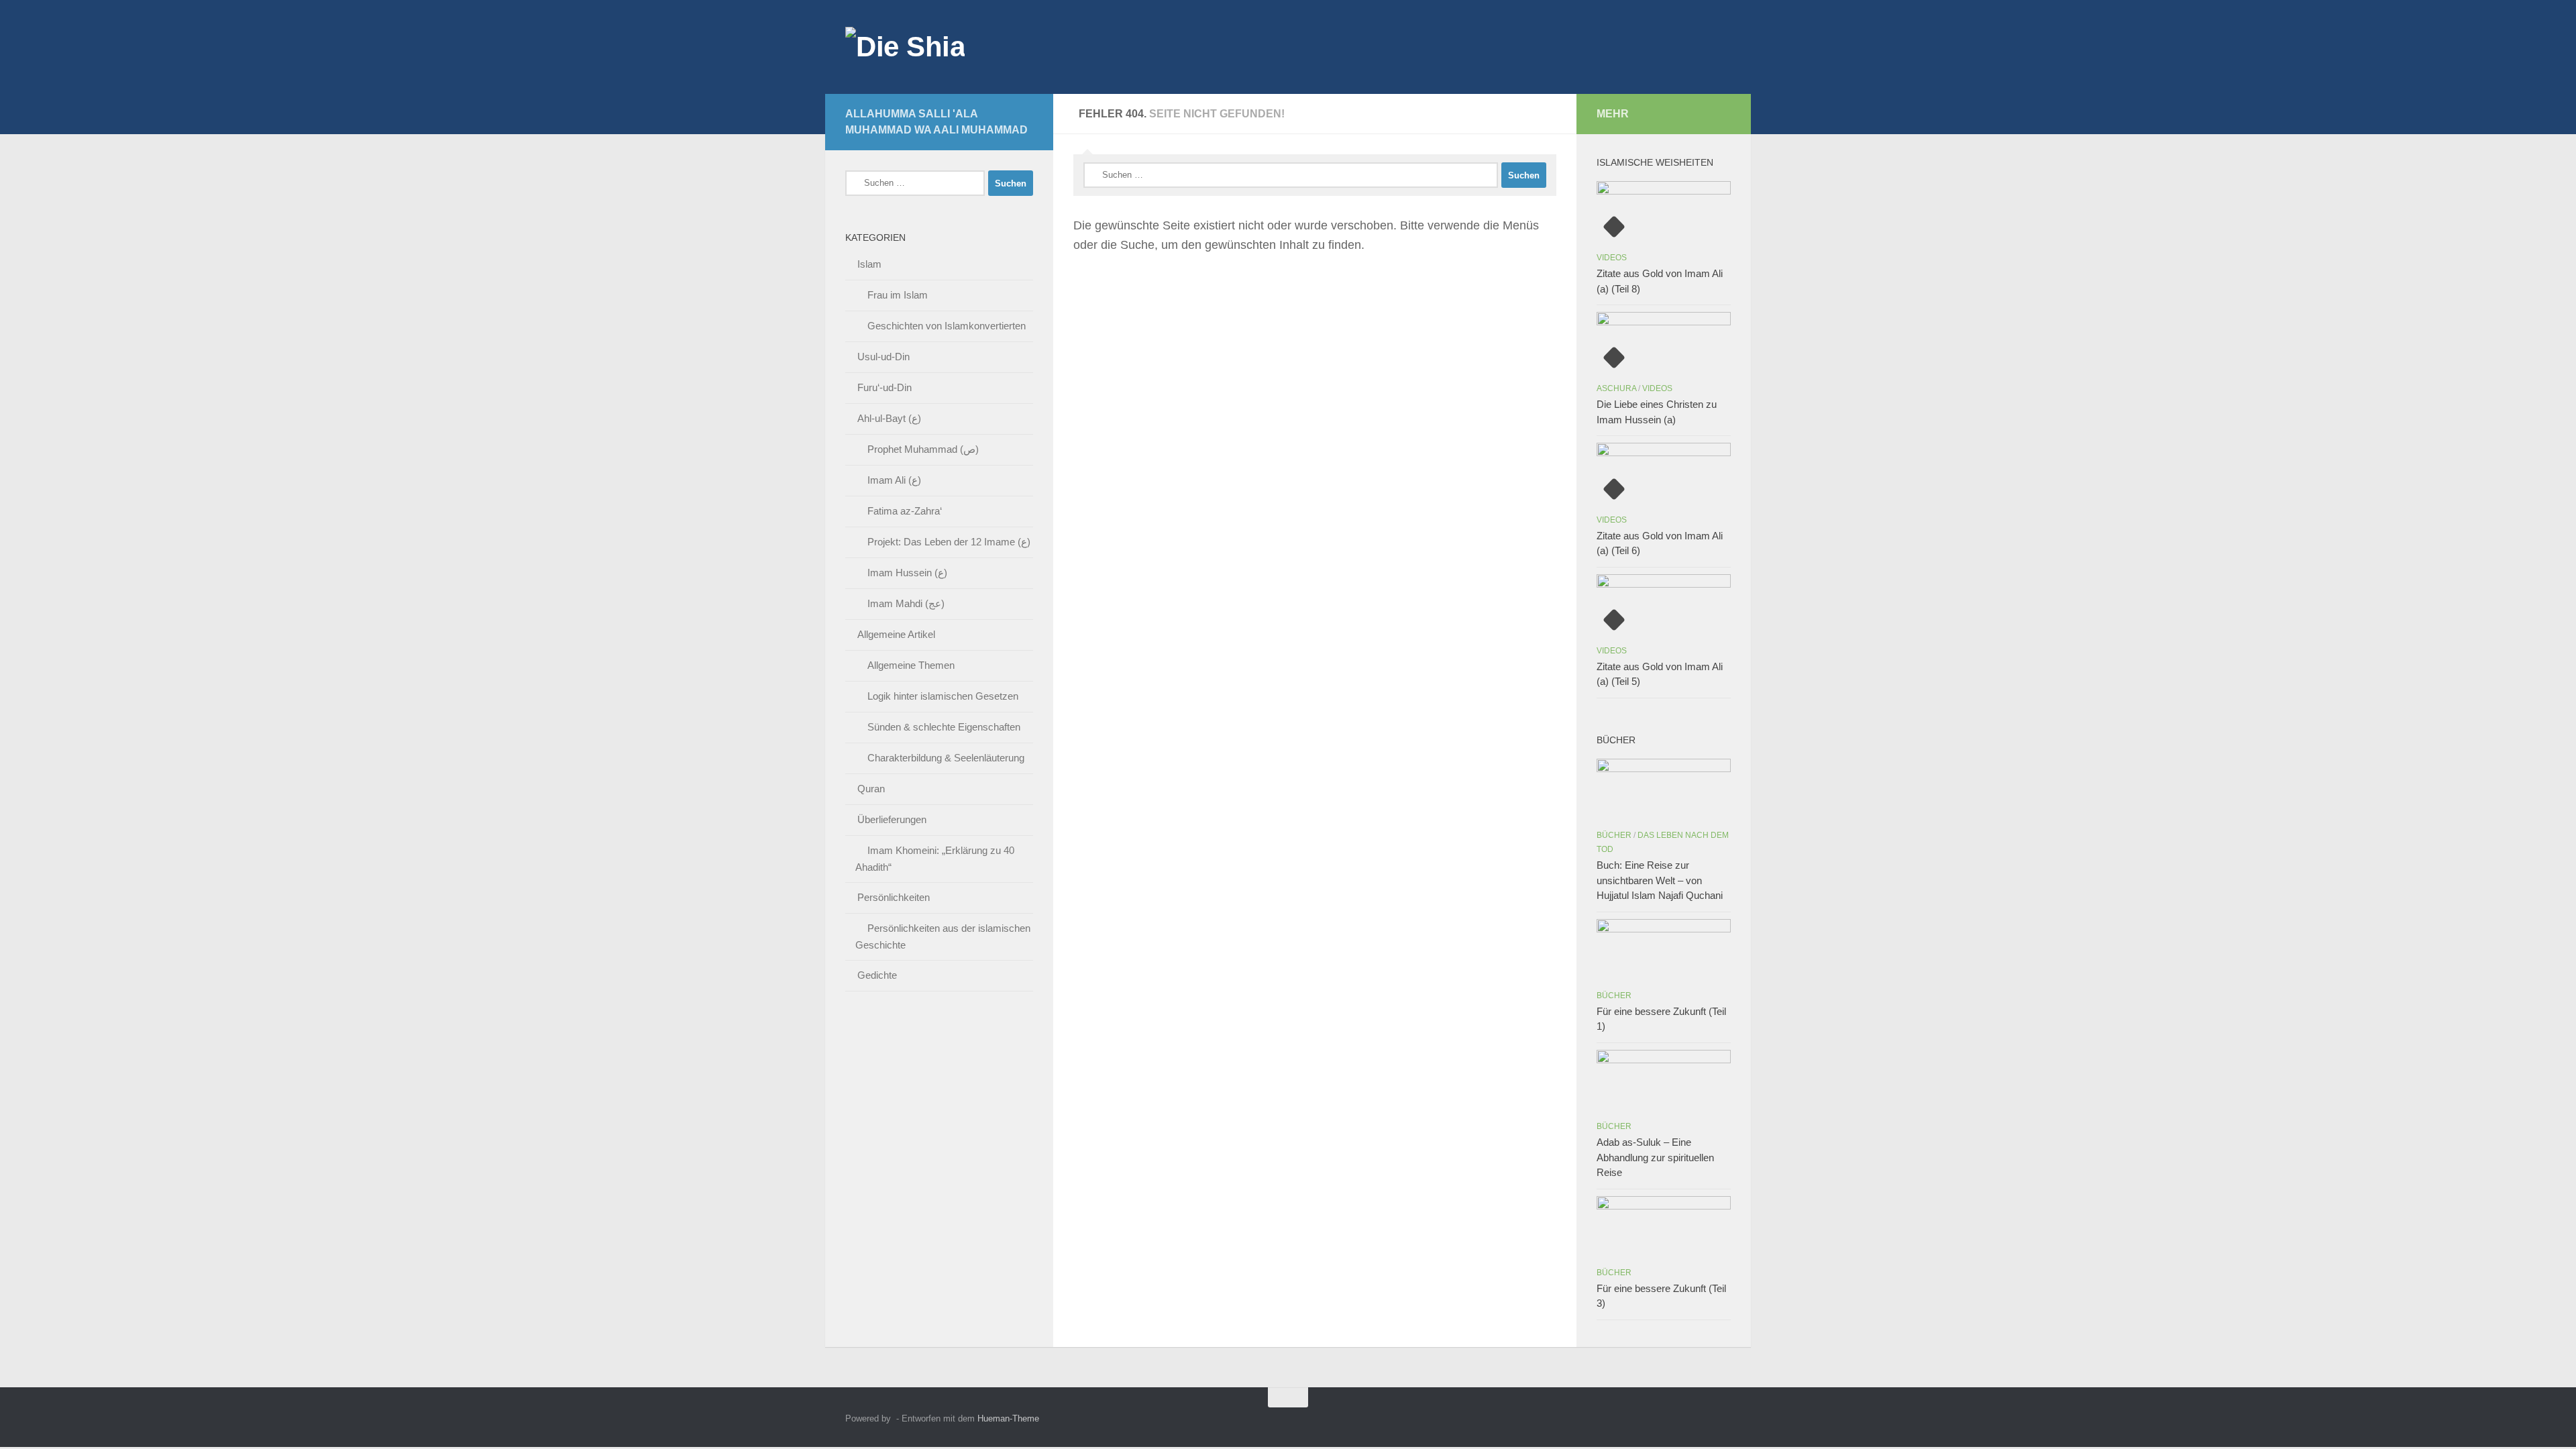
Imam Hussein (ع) (907, 573)
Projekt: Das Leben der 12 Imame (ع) (949, 542)
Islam (869, 264)
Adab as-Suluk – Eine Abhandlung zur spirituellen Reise (1655, 1157)
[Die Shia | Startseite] (905, 47)
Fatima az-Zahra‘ (905, 511)
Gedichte (877, 975)
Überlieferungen (892, 819)
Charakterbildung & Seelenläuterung (946, 758)
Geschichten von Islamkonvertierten (947, 326)
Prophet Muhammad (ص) (923, 449)
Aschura (1616, 388)
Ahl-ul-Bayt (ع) (889, 418)
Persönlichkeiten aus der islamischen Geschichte (943, 936)
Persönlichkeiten (894, 897)
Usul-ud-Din (883, 357)
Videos (1612, 258)
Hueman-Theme (1008, 1418)
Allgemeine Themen (911, 665)
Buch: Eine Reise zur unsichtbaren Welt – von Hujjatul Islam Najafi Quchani (1660, 880)
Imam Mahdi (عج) (906, 603)
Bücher (1614, 835)
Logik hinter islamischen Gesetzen (943, 696)
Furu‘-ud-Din (884, 387)
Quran (871, 789)
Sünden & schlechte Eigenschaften (944, 727)
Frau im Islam (898, 295)
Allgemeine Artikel (896, 634)
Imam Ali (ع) (894, 480)
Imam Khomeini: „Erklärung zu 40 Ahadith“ (935, 859)
